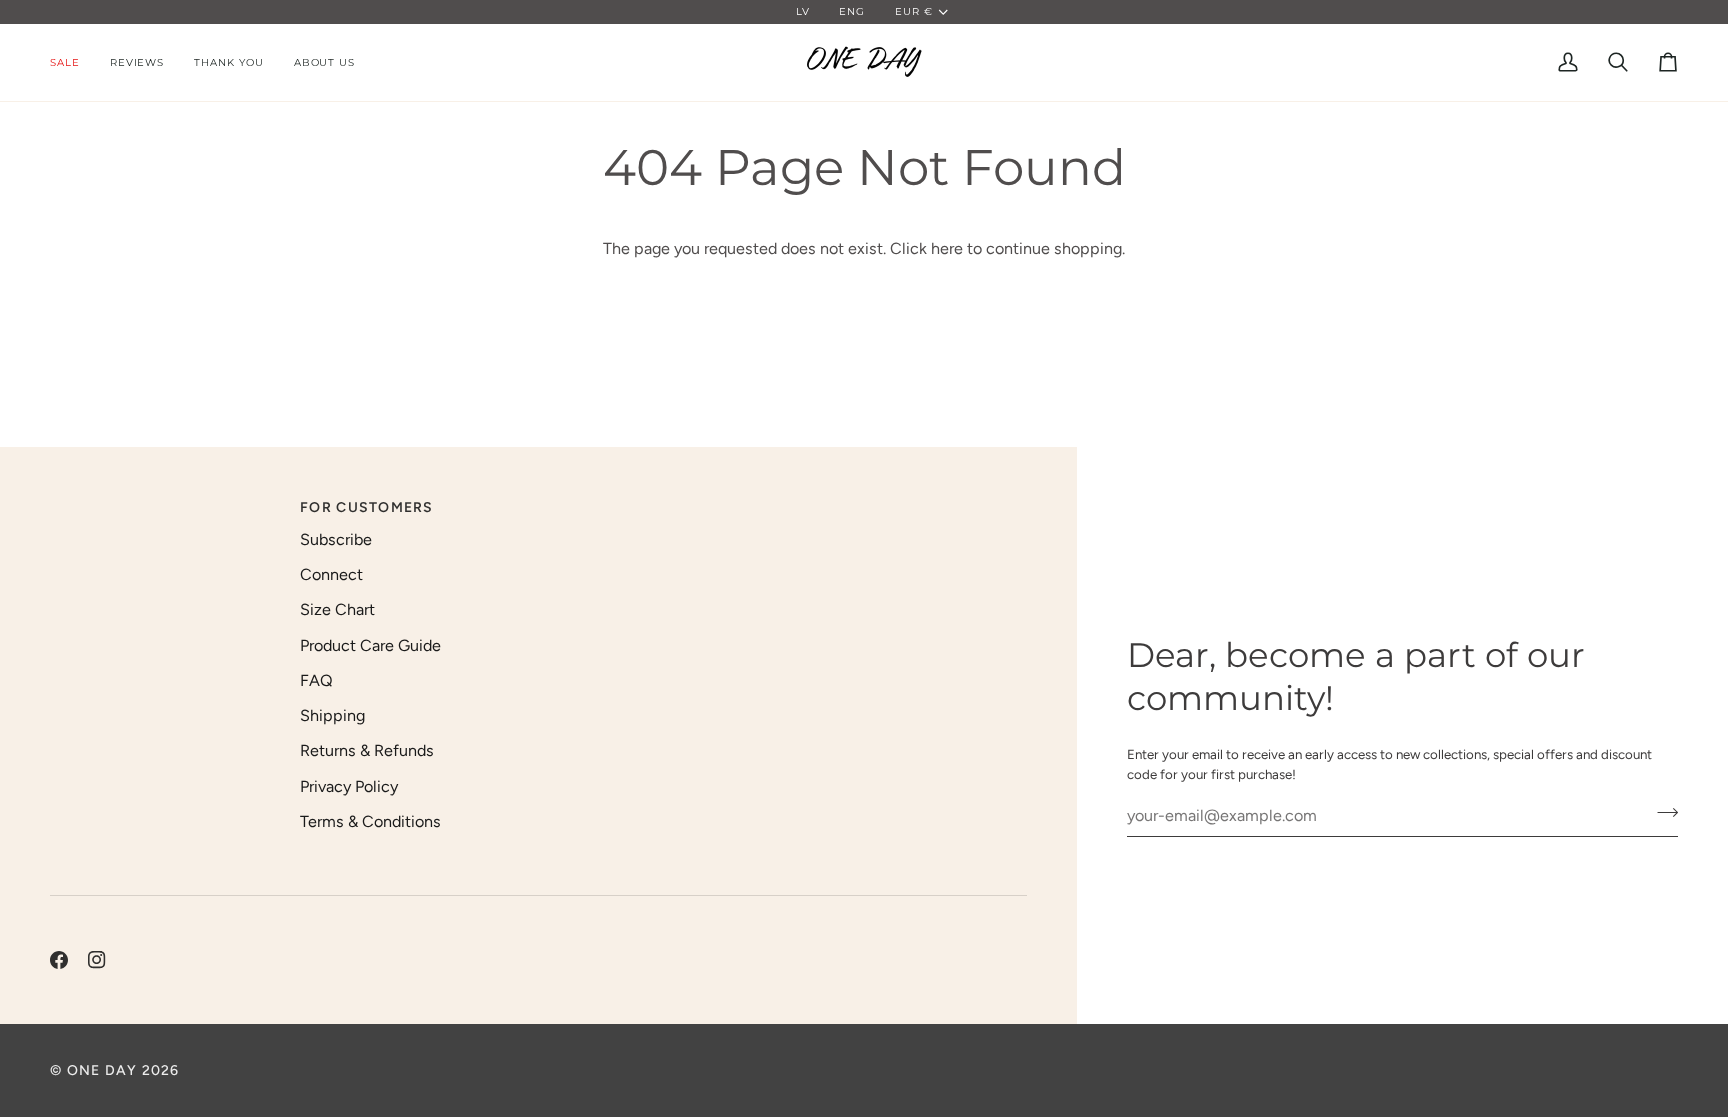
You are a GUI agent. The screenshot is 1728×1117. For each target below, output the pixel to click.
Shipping (332, 715)
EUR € (914, 11)
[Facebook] (59, 960)
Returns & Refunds (367, 750)
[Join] (1661, 813)
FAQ (316, 680)
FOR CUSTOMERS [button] (366, 507)
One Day (102, 1070)
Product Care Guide (370, 645)
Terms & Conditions (370, 821)
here (947, 248)
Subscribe (336, 539)
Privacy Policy (349, 786)
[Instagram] (97, 960)
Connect (331, 574)
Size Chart (337, 609)
